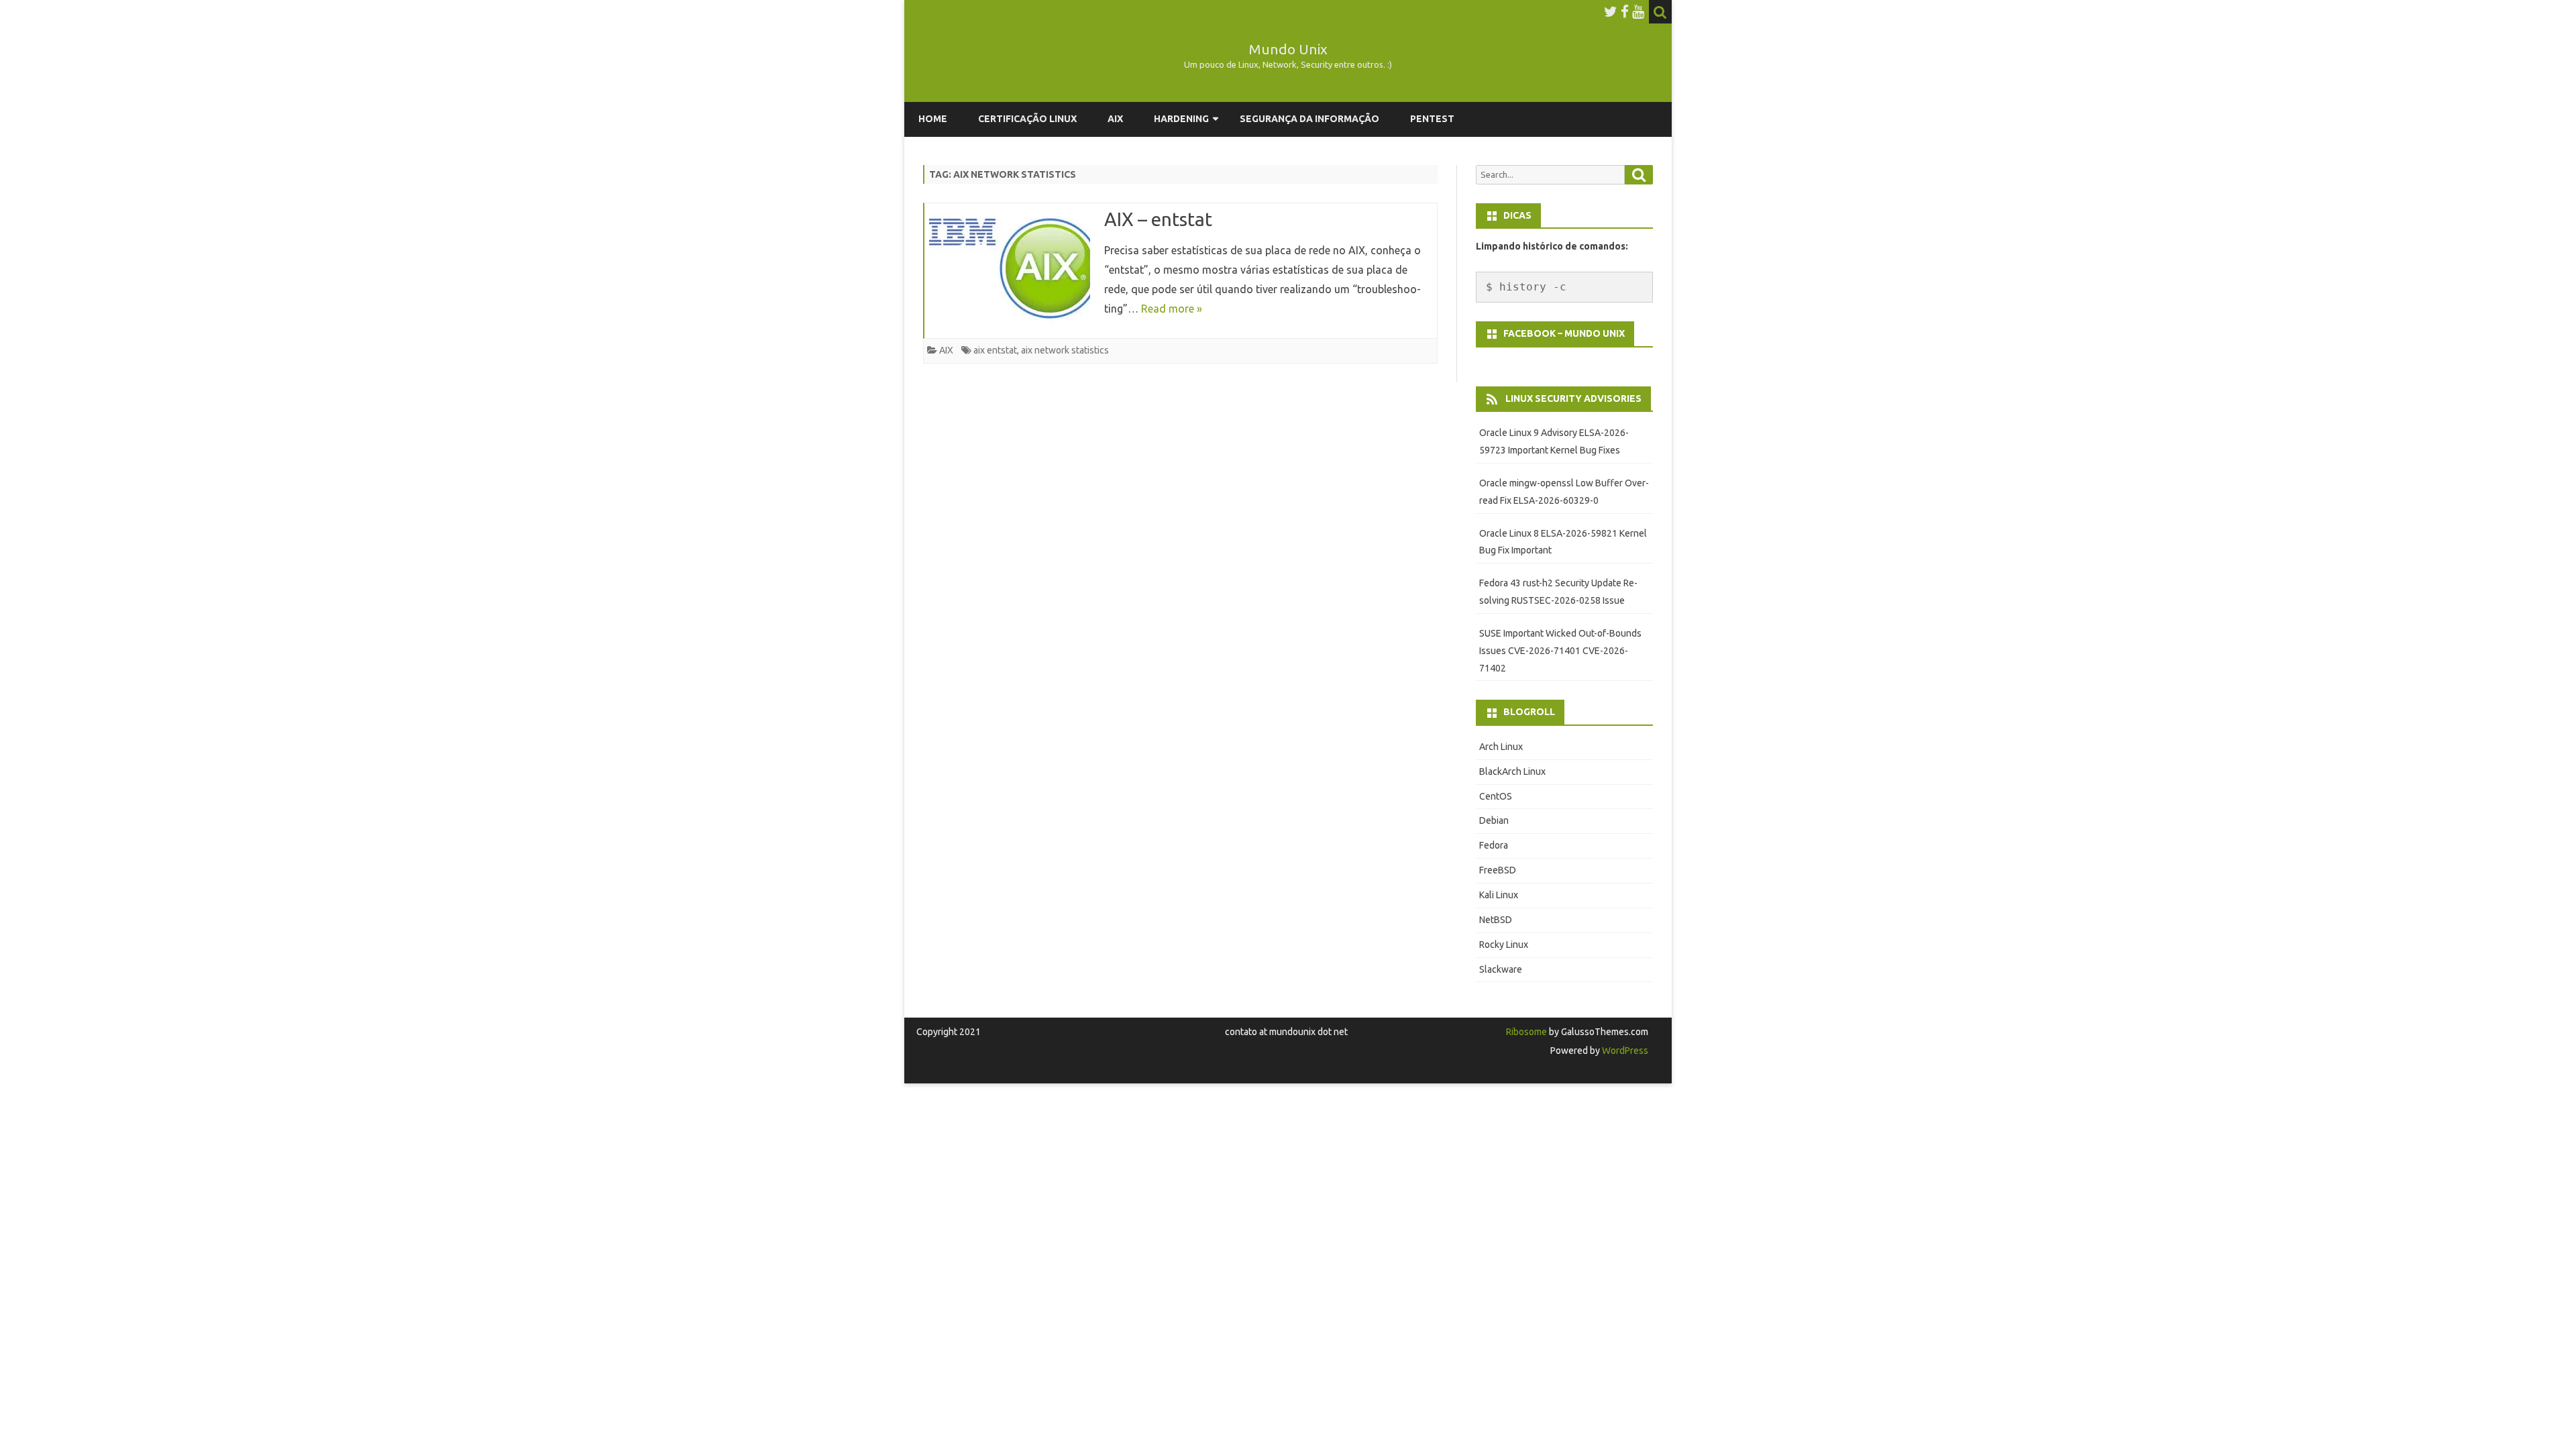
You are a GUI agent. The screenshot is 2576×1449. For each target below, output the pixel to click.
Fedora (1494, 845)
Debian (1494, 820)
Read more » (1172, 309)
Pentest (1432, 119)
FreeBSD (1498, 870)
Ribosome (1526, 1032)
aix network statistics (1065, 350)
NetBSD (1496, 920)
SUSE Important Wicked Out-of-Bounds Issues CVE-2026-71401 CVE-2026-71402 (1560, 651)
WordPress (1624, 1051)
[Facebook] (1625, 11)
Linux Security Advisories (1573, 398)
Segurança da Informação (1309, 119)
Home (933, 119)
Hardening (1181, 119)
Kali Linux (1499, 895)
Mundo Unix (1288, 49)
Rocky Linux (1504, 945)
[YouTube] (1638, 11)
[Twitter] (1611, 11)
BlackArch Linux (1512, 771)
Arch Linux (1501, 747)
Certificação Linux (1027, 119)
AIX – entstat (1158, 219)
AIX (1115, 119)
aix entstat (995, 350)
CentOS (1496, 796)
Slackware (1501, 969)
